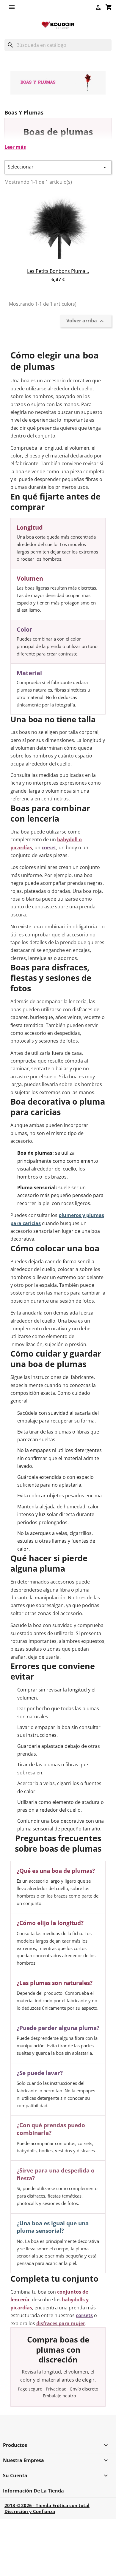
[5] (69, 286)
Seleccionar (58, 167)
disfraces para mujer (61, 2323)
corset (49, 848)
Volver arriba (86, 321)
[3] (58, 286)
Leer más (15, 147)
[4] (63, 286)
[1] (47, 286)
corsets (84, 2315)
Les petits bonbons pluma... (58, 271)
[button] (13, 7)
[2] (53, 286)
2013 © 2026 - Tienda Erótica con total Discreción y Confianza (47, 2508)
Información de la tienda (33, 2491)
